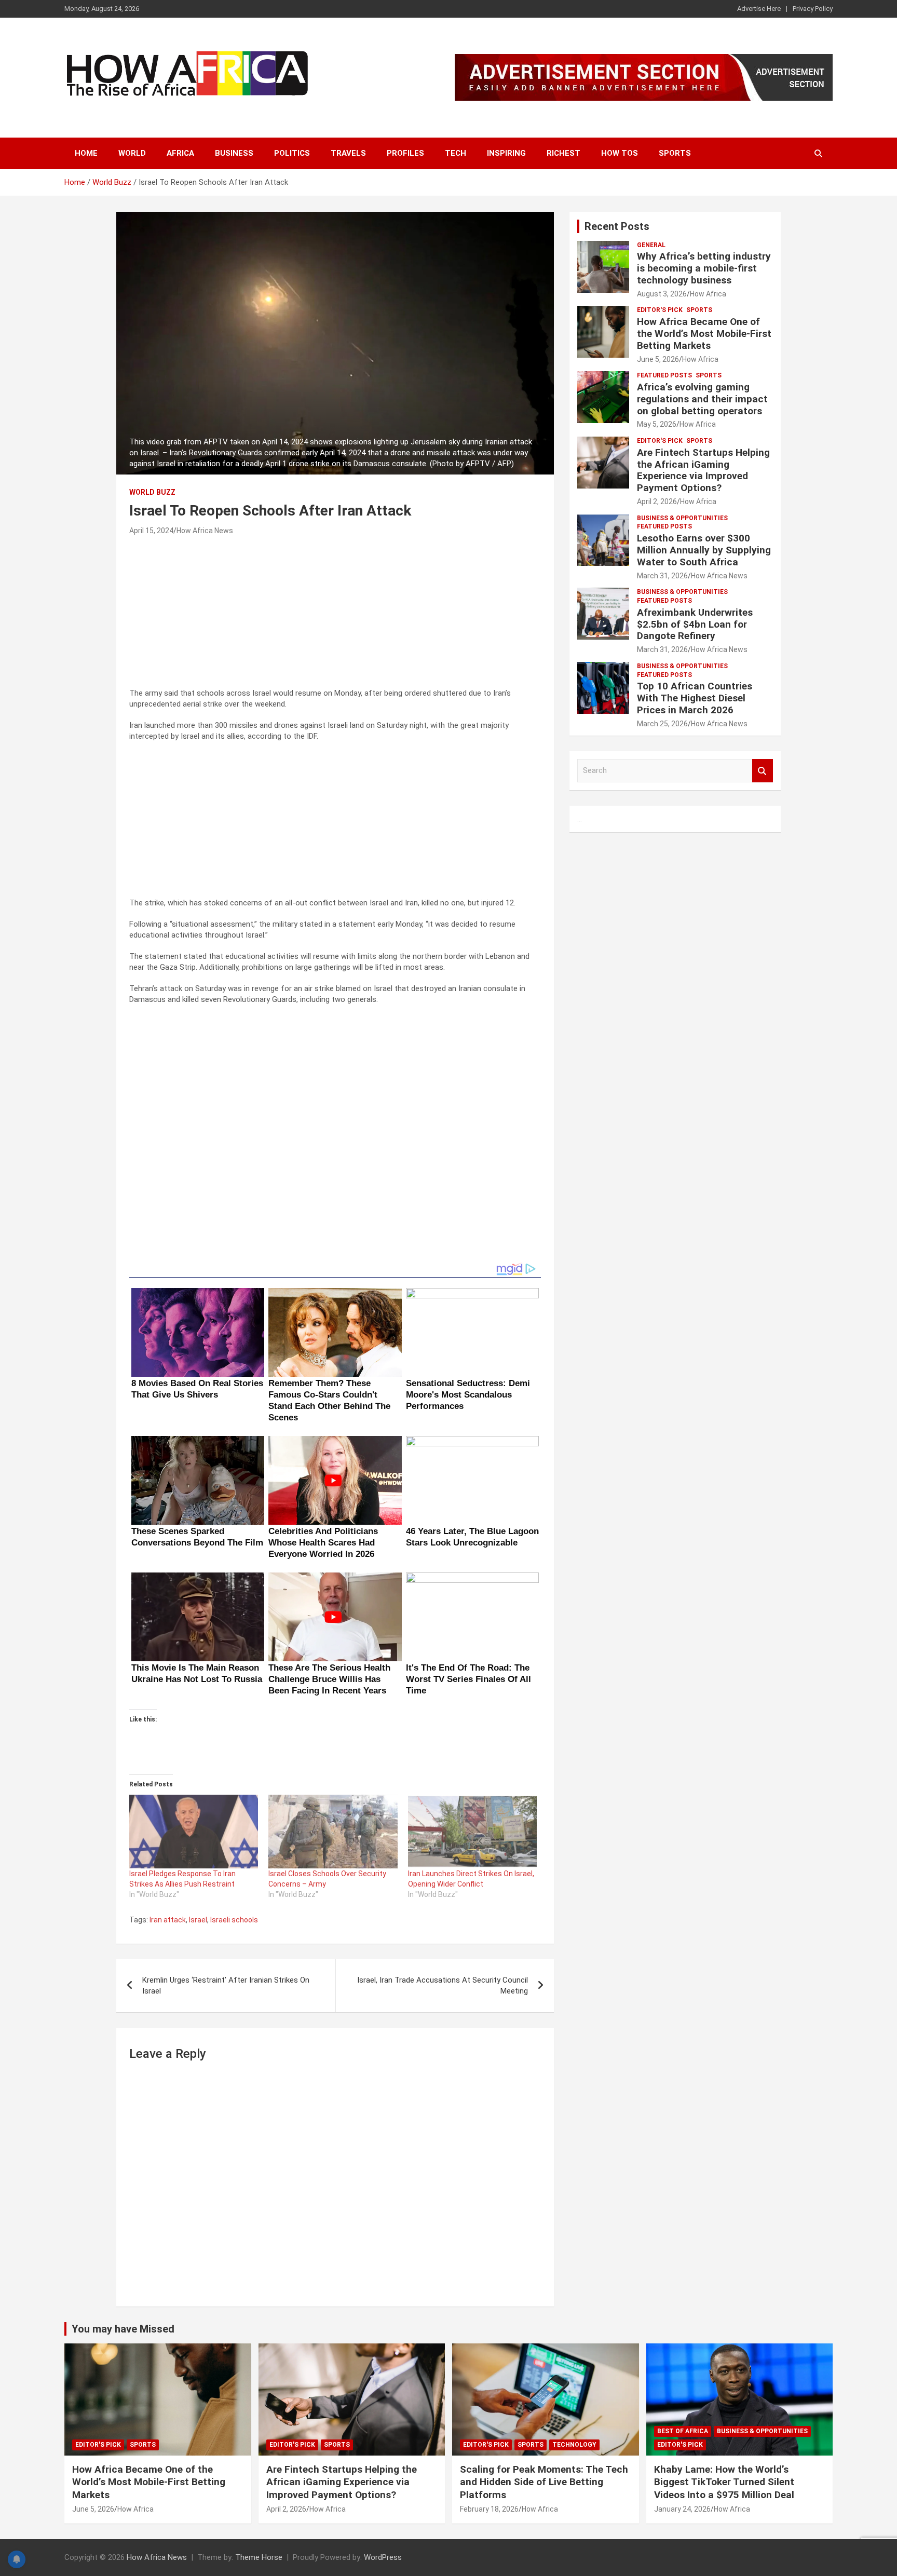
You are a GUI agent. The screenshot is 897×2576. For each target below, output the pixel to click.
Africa (180, 153)
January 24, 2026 (682, 2509)
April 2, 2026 (657, 501)
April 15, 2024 (151, 531)
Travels (348, 153)
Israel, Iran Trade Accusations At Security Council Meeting (443, 1985)
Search (763, 771)
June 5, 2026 (658, 359)
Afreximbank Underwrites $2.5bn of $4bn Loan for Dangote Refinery (695, 624)
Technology (574, 2445)
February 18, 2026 (489, 2509)
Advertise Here (759, 9)
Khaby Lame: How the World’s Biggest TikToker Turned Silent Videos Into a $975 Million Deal (724, 2482)
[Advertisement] (335, 615)
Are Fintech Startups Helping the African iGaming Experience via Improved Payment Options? (703, 470)
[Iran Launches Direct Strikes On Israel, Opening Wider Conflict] (472, 1832)
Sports (675, 153)
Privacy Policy (813, 9)
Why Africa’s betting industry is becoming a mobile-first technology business (704, 268)
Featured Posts (664, 375)
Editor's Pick (660, 310)
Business (234, 153)
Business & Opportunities (682, 518)
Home (86, 153)
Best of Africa (683, 2431)
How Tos (620, 153)
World (132, 153)
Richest (563, 153)
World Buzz (152, 492)
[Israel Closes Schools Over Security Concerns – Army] (333, 1832)
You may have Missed (123, 2329)
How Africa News (205, 531)
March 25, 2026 (662, 724)
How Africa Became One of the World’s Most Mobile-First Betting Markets (704, 334)
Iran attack (168, 1920)
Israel (198, 1920)
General (651, 245)
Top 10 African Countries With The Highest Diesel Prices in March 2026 (695, 698)
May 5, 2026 (657, 424)
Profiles (405, 153)
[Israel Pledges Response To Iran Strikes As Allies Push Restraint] (194, 1832)
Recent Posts (617, 226)
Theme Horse (259, 2557)
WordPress (383, 2557)
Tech (456, 153)
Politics (292, 153)
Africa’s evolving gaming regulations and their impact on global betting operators (702, 399)
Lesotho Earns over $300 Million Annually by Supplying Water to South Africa (704, 550)
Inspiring (506, 153)
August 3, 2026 (662, 294)
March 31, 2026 (662, 576)
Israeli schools (234, 1920)
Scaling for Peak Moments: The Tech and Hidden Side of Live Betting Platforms (544, 2482)
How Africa (708, 294)
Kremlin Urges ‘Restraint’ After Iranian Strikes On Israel (226, 1985)
